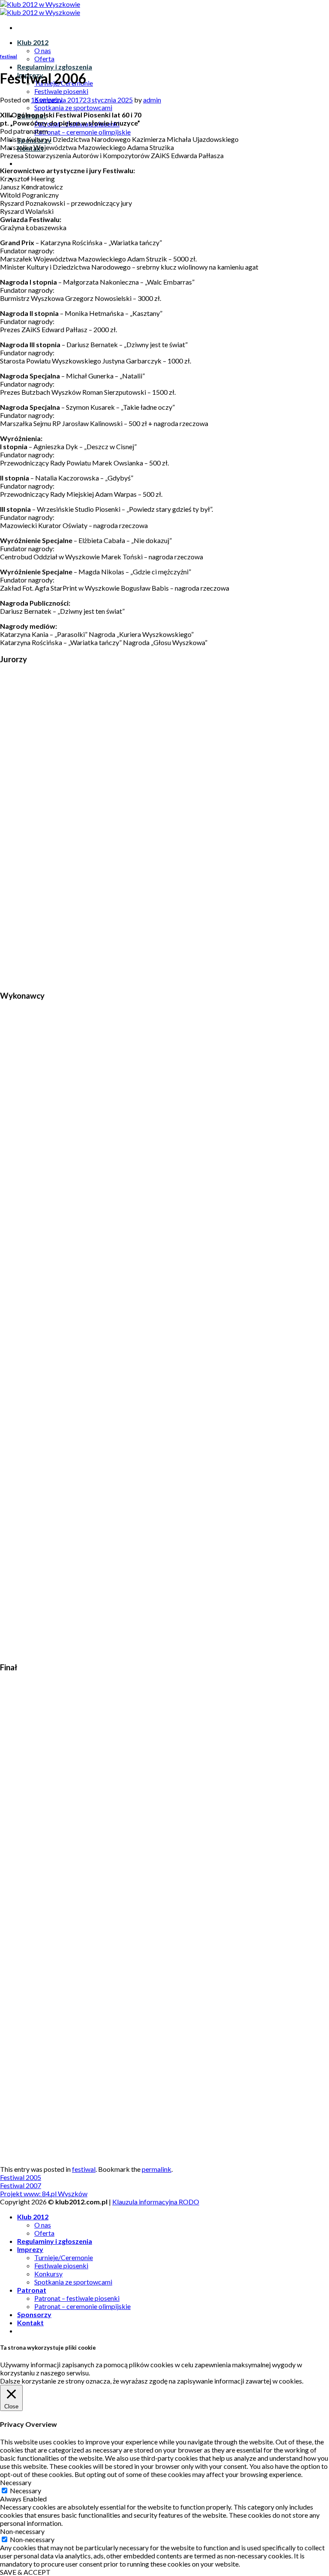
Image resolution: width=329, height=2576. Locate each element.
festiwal (9, 56)
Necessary (25, 2490)
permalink (157, 2169)
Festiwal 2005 (21, 2177)
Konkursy (48, 2274)
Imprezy (30, 2249)
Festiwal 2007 (21, 2185)
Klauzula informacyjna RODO (156, 2202)
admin (152, 100)
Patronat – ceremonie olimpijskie (82, 132)
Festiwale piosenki (61, 91)
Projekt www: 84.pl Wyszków (44, 2193)
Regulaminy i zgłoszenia (55, 67)
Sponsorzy (34, 2314)
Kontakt (30, 2322)
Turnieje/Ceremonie (64, 2257)
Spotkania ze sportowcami (73, 107)
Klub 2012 (33, 42)
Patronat (32, 2290)
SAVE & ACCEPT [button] (25, 2572)
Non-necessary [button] (22, 2531)
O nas (43, 50)
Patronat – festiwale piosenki (77, 2298)
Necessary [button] (16, 2482)
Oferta (44, 59)
